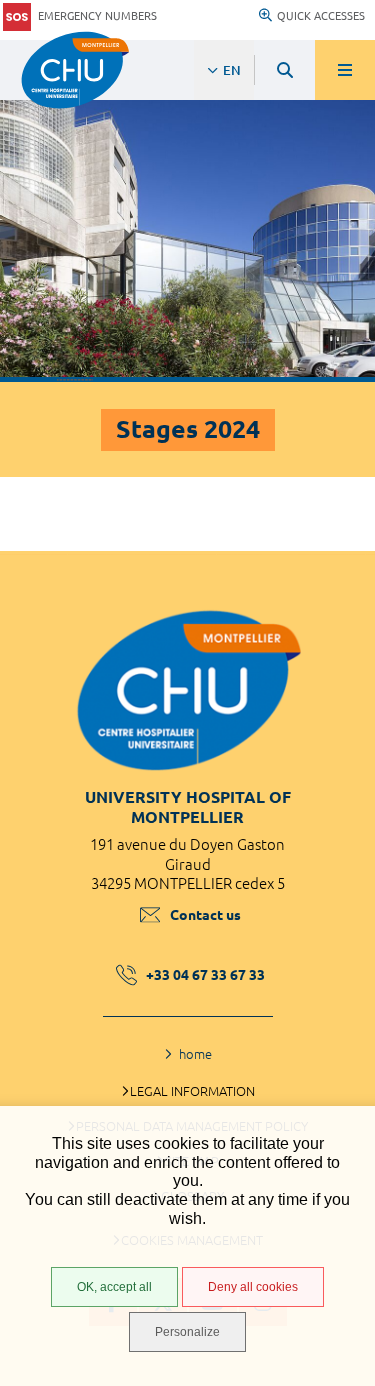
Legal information (192, 1091)
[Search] (285, 70)
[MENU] (345, 70)
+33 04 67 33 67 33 (205, 975)
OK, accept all (114, 1287)
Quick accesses (321, 16)
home (195, 1054)
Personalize (187, 1332)
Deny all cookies (253, 1287)
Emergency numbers (97, 16)
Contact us (205, 915)
